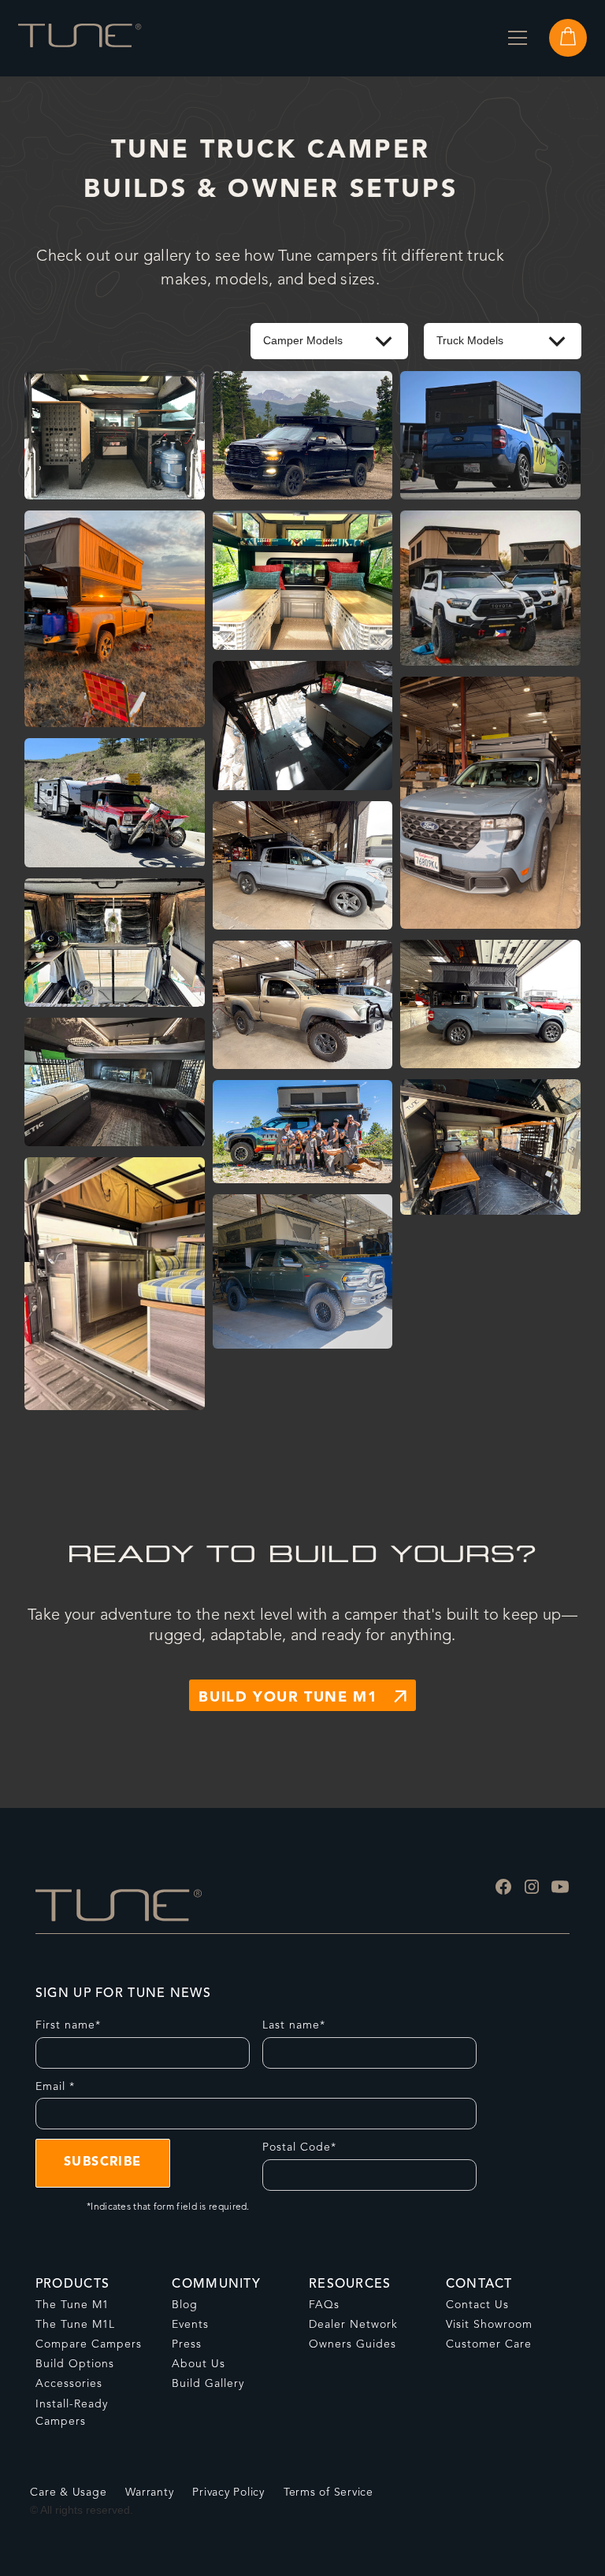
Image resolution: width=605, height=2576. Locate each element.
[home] (80, 38)
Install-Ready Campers (72, 2413)
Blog (185, 2305)
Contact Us (477, 2305)
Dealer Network (353, 2325)
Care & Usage (68, 2492)
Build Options (75, 2364)
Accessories (69, 2384)
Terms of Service (328, 2492)
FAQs (324, 2305)
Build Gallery (208, 2384)
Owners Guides (353, 2344)
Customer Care (489, 2344)
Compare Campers (89, 2344)
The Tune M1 (72, 2305)
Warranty (149, 2492)
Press (187, 2344)
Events (190, 2325)
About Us (199, 2364)
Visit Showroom (489, 2325)
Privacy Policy (228, 2492)
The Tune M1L (75, 2325)
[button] (518, 38)
